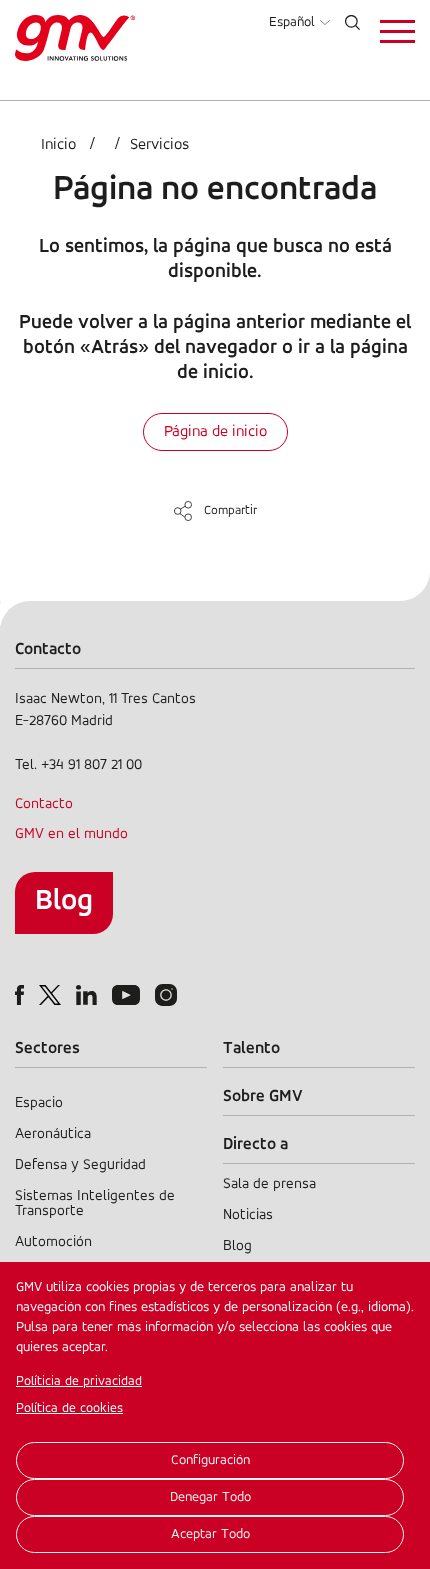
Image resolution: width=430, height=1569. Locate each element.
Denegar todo (210, 1497)
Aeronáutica (53, 1134)
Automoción (53, 1242)
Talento (251, 1048)
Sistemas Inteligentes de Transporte (95, 1204)
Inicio (58, 145)
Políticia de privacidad (79, 1381)
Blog (64, 901)
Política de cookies (69, 1408)
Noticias (248, 1215)
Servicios (159, 145)
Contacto (44, 804)
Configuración (210, 1460)
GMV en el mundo (71, 834)
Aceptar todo (210, 1534)
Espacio (39, 1103)
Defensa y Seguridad (80, 1165)
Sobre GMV (263, 1096)
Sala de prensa (269, 1184)
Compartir (230, 510)
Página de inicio (215, 432)
